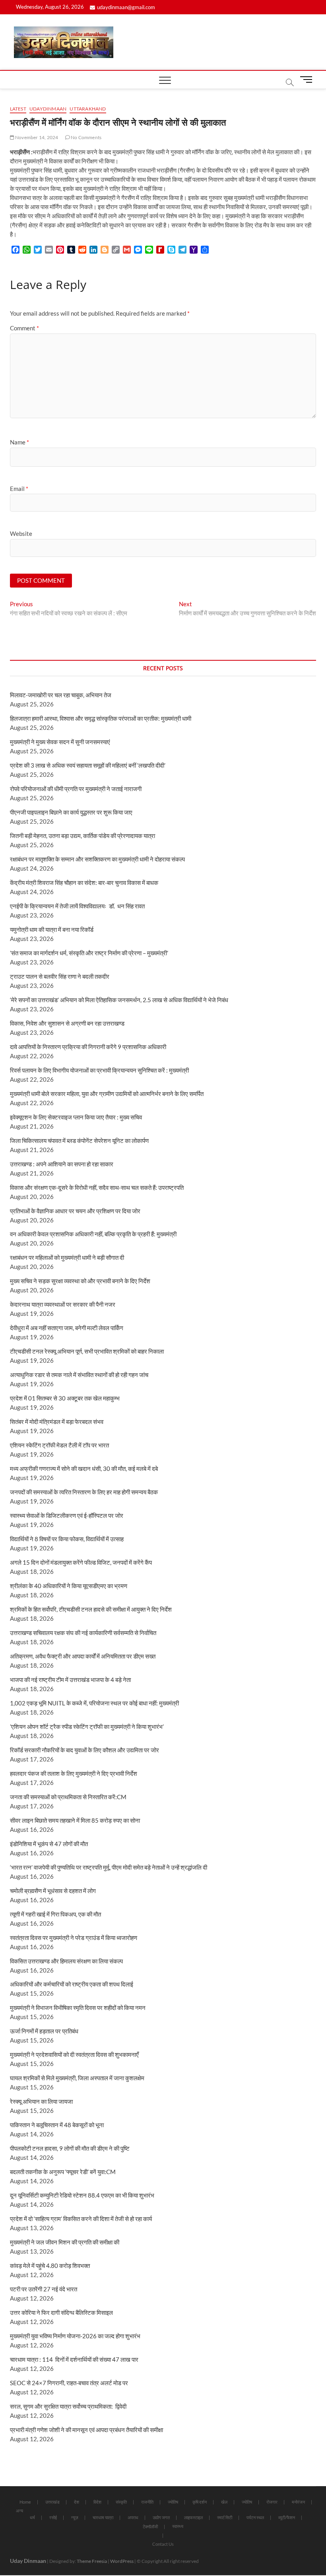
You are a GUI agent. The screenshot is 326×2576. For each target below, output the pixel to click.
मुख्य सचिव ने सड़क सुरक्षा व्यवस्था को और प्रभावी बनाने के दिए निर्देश (80, 1281)
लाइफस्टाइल (193, 2517)
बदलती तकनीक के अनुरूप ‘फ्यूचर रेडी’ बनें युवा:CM (63, 2172)
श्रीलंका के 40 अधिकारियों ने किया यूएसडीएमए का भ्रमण (69, 1586)
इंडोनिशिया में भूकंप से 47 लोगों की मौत (49, 1844)
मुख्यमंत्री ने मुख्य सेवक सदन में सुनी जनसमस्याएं (60, 742)
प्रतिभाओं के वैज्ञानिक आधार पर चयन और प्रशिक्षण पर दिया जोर (75, 1211)
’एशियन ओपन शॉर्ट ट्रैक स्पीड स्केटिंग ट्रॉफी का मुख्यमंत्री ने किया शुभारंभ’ (87, 1726)
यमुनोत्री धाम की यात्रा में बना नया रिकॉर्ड (52, 929)
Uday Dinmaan (28, 2561)
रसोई (53, 2517)
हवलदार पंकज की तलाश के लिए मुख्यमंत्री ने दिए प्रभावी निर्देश (74, 1773)
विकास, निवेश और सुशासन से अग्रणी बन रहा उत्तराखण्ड (67, 1023)
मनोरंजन (298, 2502)
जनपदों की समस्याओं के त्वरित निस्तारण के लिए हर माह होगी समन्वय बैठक (84, 1492)
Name (19, 442)
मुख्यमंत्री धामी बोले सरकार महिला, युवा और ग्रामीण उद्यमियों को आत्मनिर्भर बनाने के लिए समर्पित (107, 1094)
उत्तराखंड (52, 2502)
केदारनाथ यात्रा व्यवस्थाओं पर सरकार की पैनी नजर (63, 1304)
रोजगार (272, 2502)
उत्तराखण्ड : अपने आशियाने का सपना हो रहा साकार (62, 1164)
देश (77, 2502)
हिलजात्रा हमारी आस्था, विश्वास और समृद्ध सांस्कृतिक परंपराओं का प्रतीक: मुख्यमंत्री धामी (101, 718)
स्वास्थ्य (178, 2526)
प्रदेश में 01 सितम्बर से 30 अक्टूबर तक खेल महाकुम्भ (65, 1398)
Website (21, 533)
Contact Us (163, 2544)
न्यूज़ (75, 2517)
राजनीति (147, 2502)
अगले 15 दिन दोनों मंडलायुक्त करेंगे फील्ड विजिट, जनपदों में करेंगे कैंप (81, 1562)
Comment (24, 328)
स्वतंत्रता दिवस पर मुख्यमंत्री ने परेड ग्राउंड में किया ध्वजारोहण (74, 1938)
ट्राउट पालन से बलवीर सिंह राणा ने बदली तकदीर (60, 976)
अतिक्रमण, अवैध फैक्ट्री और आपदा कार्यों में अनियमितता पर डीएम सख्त (83, 1656)
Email (19, 489)
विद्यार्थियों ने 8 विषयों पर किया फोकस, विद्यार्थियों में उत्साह (67, 1539)
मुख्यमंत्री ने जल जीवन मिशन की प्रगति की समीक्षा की (65, 2242)
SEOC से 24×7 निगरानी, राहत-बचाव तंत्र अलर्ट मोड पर (69, 2383)
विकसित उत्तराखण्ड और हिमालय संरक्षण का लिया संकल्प (66, 1961)
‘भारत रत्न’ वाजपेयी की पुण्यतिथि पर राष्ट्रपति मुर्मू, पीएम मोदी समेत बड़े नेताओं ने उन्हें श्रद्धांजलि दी (109, 1867)
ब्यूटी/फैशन (287, 2517)
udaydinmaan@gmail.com (126, 7)
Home (25, 2502)
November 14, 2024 (36, 137)
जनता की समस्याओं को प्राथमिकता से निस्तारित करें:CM (68, 1797)
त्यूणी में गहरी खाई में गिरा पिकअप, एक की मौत (55, 1914)
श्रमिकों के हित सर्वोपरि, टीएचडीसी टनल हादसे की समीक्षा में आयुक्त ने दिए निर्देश (91, 1609)
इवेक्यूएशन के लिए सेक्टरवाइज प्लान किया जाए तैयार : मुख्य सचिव (76, 1117)
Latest (18, 109)
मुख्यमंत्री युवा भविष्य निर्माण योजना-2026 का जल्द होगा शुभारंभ (75, 2336)
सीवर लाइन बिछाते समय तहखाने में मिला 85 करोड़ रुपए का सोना (75, 1820)
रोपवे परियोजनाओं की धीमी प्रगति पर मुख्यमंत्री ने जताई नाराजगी (76, 789)
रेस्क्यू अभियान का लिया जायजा (41, 2101)
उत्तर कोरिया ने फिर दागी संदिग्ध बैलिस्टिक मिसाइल (61, 2312)
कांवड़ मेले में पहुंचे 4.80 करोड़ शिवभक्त (50, 2266)
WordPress (122, 2561)
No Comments (86, 137)
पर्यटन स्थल (255, 2517)
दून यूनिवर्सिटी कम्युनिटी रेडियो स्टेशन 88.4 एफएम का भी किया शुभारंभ (82, 2195)
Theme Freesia (92, 2561)
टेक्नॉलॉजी (150, 2527)
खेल (224, 2502)
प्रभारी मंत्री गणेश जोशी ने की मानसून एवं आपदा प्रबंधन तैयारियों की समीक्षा (86, 2430)
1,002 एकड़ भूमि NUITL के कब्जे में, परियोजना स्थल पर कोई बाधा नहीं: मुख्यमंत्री (94, 1703)
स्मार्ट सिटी (225, 2517)
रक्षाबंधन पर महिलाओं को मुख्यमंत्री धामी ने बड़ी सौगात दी (67, 1257)
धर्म (32, 2517)
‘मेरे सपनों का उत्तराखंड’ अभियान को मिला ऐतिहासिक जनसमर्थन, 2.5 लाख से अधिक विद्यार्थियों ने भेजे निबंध (119, 1000)
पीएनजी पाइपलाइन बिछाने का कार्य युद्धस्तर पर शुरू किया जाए (71, 812)
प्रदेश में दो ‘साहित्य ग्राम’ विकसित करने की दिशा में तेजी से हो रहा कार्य (81, 2219)
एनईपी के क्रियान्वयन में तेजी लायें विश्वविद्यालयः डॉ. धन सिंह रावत (77, 906)
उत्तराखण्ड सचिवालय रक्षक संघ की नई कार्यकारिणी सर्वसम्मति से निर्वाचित (83, 1633)
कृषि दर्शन (200, 2502)
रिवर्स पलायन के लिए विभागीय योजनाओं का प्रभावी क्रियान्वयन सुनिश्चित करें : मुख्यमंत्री (99, 1070)
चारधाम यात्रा (103, 2517)
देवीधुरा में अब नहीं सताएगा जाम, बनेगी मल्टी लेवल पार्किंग (67, 1328)
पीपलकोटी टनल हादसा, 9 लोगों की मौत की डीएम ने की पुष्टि (70, 2148)
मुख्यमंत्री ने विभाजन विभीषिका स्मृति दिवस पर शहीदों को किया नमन (78, 2008)
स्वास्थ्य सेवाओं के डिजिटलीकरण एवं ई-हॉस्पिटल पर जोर (67, 1515)
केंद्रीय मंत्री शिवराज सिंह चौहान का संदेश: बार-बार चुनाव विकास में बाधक (84, 883)
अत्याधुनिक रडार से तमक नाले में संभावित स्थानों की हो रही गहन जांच (79, 1375)
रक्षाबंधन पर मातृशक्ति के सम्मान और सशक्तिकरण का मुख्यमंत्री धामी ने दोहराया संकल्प (97, 859)
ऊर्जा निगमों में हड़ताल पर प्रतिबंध (44, 2031)
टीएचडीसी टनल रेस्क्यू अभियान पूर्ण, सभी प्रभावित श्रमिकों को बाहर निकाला (87, 1351)
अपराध (133, 2517)
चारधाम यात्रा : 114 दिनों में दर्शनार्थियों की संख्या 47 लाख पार (74, 2359)
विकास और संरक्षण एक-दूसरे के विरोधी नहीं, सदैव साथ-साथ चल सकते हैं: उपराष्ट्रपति (97, 1187)
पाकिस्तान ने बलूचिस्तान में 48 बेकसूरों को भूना (57, 2125)
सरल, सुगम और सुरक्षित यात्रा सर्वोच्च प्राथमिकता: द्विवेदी (68, 2406)
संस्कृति (121, 2502)
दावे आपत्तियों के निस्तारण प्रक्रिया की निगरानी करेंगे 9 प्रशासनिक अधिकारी (88, 1047)
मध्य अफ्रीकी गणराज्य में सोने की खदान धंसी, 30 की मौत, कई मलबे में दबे (84, 1468)
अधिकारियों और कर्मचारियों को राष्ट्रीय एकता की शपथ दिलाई (72, 1984)
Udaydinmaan (48, 109)
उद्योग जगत (161, 2517)
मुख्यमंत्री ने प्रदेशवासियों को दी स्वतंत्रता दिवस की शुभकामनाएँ (74, 2054)
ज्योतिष (173, 2502)
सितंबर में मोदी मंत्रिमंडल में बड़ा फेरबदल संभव (57, 1422)
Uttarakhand (88, 109)
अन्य (19, 2511)
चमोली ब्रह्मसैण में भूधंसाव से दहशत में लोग (53, 1891)
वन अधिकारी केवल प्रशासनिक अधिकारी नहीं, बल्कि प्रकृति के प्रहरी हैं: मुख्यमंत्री (93, 1234)
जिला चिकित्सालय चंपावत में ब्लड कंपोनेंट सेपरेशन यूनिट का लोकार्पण (79, 1141)
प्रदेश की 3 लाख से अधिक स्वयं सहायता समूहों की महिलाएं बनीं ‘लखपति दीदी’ (88, 765)
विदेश (97, 2502)
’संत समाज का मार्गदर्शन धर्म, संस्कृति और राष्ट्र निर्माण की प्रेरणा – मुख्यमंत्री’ (89, 953)
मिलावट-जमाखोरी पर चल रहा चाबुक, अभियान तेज (61, 695)
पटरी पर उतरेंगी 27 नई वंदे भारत (44, 2289)
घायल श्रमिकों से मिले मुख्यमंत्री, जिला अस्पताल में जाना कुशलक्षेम (77, 2078)
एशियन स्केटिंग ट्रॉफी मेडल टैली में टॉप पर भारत (59, 1445)
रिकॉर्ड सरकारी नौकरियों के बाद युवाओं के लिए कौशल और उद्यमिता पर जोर (84, 1750)
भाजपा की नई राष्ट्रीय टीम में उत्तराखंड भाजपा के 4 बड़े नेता (70, 1680)
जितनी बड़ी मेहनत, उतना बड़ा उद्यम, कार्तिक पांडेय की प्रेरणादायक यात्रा (82, 836)
